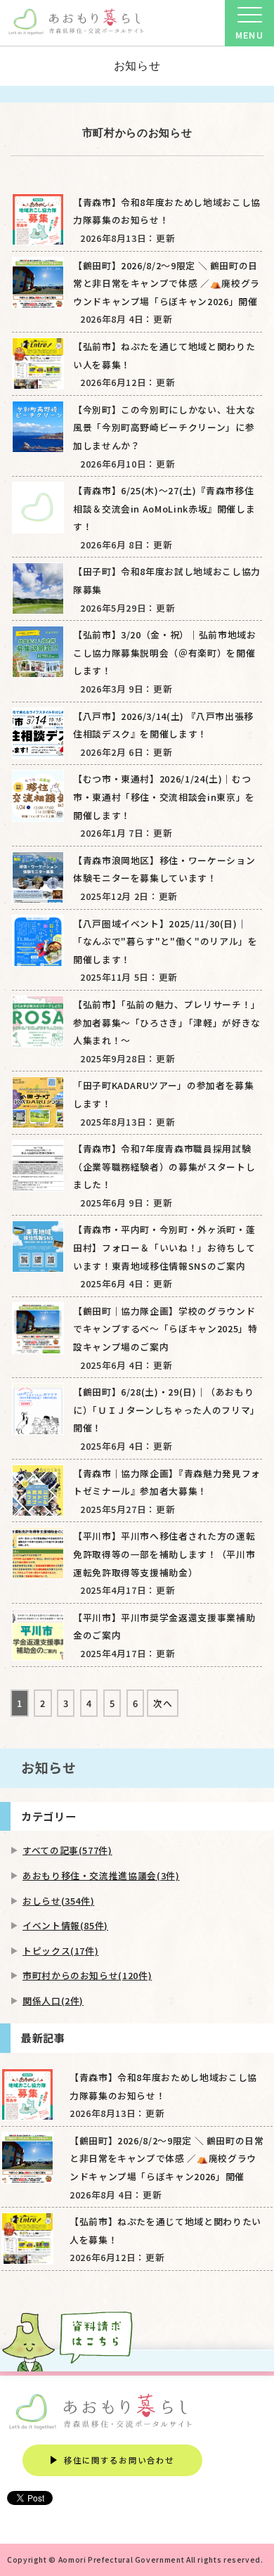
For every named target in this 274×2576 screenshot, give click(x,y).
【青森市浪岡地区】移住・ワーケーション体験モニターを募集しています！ (164, 869)
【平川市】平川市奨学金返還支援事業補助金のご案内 (164, 1627)
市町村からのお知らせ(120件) (87, 1975)
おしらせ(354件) (58, 1901)
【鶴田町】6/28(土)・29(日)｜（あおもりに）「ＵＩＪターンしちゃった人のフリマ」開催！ (167, 1410)
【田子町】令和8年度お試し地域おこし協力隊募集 (167, 580)
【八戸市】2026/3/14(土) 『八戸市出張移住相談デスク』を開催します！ (163, 725)
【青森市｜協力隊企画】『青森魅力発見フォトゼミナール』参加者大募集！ (167, 1482)
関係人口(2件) (53, 2001)
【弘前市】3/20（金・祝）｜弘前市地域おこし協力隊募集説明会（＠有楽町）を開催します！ (164, 652)
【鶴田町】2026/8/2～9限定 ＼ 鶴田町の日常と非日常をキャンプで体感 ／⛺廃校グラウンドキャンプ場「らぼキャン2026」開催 (167, 283)
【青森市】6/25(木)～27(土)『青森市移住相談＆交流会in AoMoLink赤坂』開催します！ (164, 508)
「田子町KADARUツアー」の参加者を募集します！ (163, 1094)
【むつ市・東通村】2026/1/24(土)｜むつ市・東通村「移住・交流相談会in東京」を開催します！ (164, 797)
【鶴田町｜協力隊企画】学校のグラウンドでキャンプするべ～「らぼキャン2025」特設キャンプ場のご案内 (165, 1329)
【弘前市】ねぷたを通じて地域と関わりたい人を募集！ (164, 355)
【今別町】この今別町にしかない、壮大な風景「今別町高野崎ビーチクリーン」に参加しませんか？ (164, 427)
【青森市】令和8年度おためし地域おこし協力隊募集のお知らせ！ (167, 211)
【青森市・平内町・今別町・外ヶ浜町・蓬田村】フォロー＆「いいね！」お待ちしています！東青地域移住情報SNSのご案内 (164, 1247)
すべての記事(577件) (67, 1850)
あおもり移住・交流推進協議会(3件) (101, 1875)
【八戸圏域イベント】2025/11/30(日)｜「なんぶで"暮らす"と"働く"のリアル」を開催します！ (165, 941)
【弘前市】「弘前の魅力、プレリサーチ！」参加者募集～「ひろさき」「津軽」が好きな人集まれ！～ (167, 1022)
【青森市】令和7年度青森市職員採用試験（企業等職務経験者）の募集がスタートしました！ (164, 1166)
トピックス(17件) (60, 1951)
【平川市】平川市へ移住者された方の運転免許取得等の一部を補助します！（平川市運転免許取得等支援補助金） (164, 1554)
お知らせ (137, 66)
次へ (163, 1703)
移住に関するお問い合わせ (119, 2460)
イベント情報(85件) (65, 1925)
